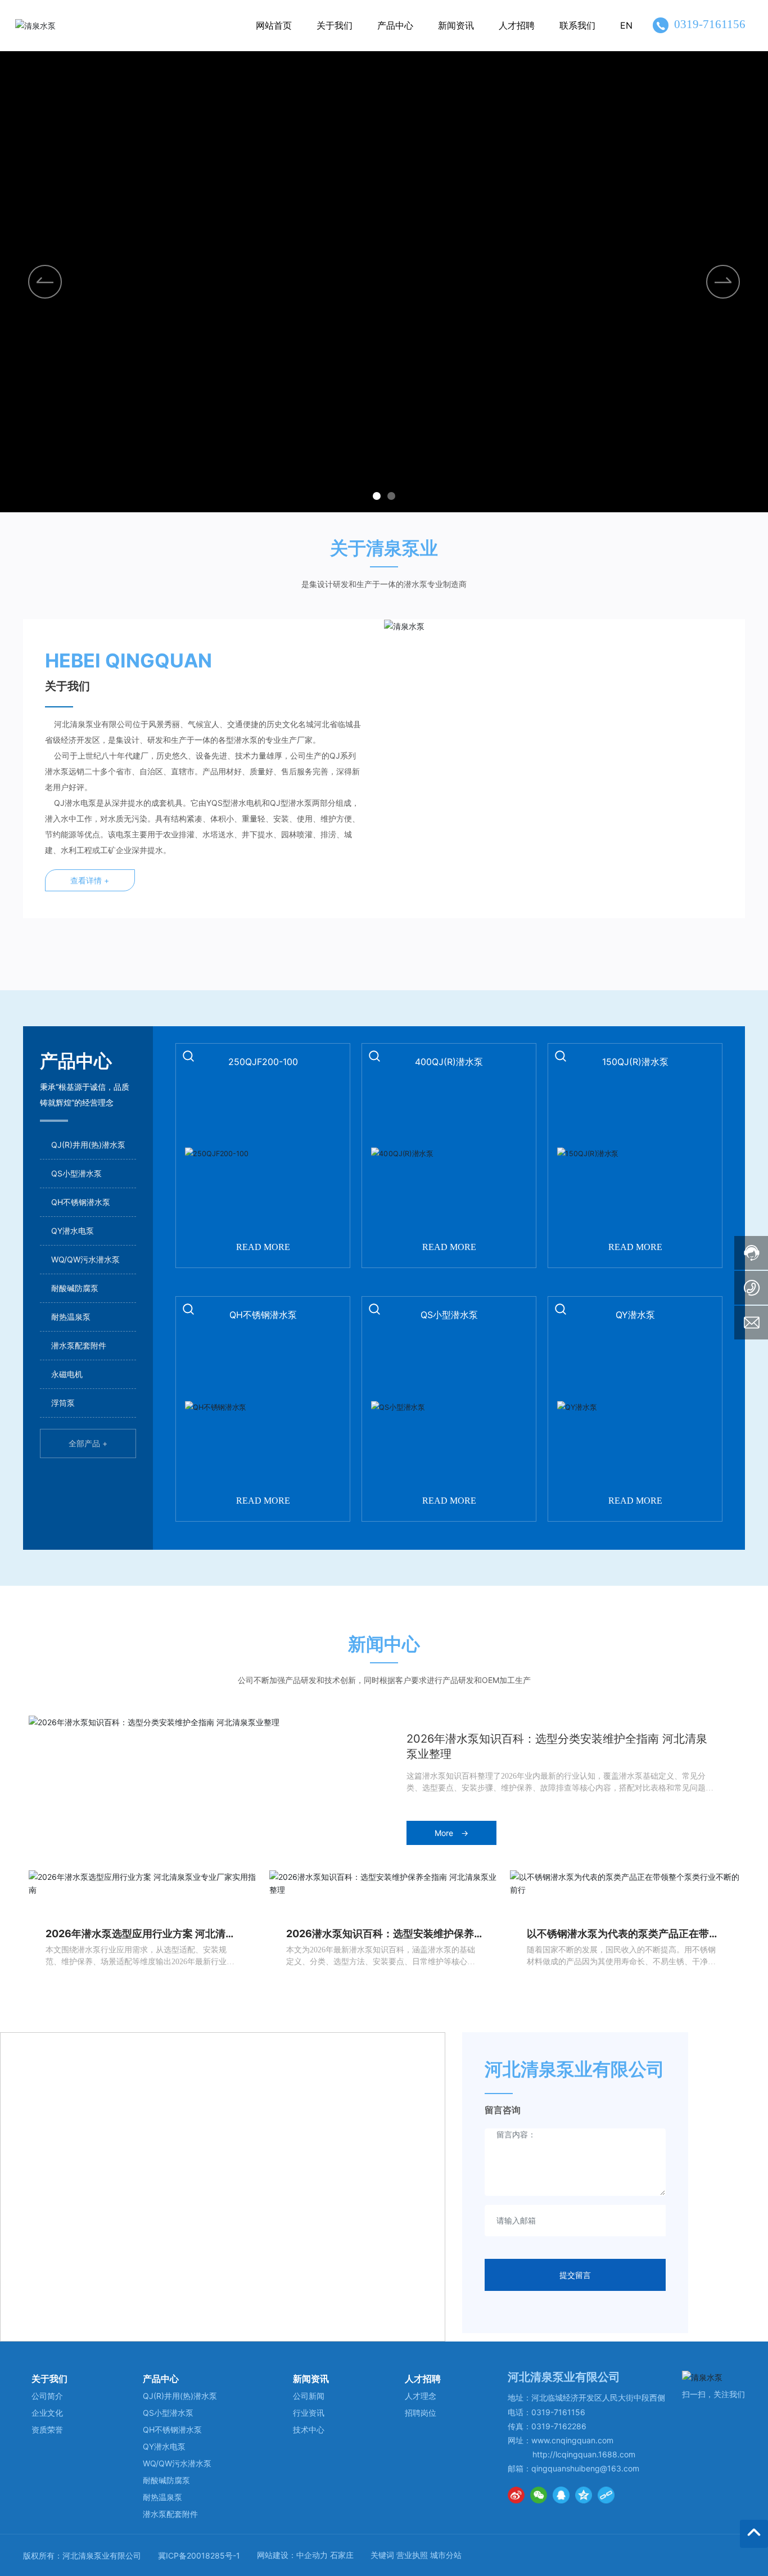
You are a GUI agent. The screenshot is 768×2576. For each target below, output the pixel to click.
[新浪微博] (516, 2495)
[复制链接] (606, 2495)
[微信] (539, 2495)
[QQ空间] (584, 2495)
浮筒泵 (63, 1403)
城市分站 (446, 2555)
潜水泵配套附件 (79, 1345)
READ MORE (263, 1247)
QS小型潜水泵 (76, 1173)
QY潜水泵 (635, 1315)
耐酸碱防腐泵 (75, 1288)
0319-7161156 (710, 24)
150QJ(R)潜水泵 (635, 1062)
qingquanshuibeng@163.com (585, 2468)
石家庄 (342, 2555)
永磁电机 (67, 1374)
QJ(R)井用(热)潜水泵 (88, 1145)
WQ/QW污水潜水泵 (85, 1259)
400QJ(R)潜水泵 (449, 1062)
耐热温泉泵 (71, 1317)
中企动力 (312, 2555)
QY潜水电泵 (73, 1231)
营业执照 (412, 2555)
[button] (723, 282)
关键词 (382, 2555)
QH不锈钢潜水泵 (81, 1202)
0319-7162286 (559, 2426)
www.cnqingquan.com (572, 2440)
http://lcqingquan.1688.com (584, 2454)
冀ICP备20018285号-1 (199, 2555)
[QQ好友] (561, 2495)
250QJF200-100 (263, 1062)
